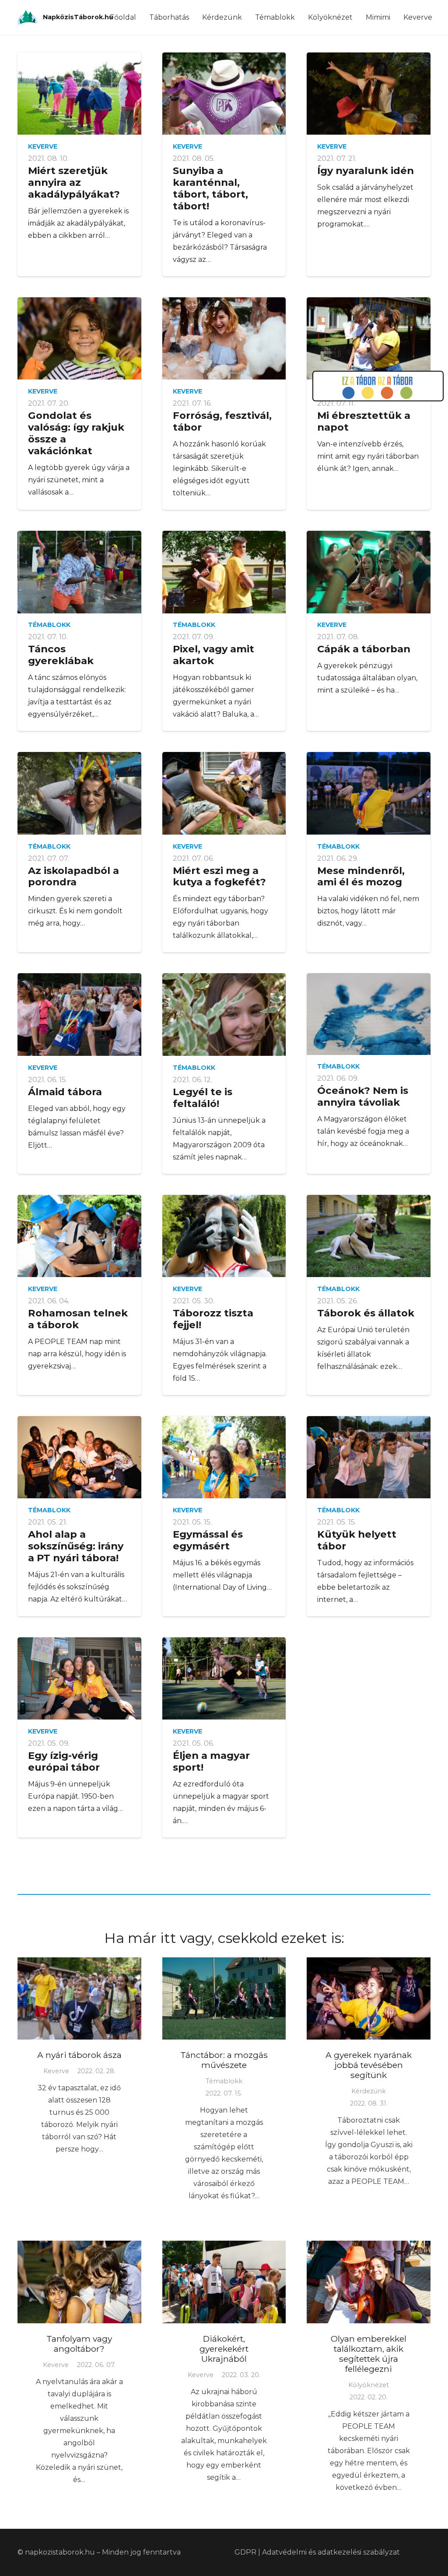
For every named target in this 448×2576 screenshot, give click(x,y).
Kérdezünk (369, 2091)
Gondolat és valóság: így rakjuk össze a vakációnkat (76, 433)
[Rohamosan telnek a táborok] (79, 1236)
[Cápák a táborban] (369, 572)
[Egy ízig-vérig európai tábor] (79, 1679)
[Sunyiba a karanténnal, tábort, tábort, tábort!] (224, 94)
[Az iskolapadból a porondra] (79, 793)
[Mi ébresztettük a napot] (369, 338)
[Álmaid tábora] (79, 1014)
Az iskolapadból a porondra (73, 876)
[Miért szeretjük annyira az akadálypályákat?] (79, 94)
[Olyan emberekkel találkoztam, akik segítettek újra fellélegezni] (369, 2282)
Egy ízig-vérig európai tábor (64, 1761)
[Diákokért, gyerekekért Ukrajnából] (224, 2282)
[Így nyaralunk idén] (369, 94)
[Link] (27, 18)
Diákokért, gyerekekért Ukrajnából (224, 2349)
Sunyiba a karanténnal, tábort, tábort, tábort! (210, 188)
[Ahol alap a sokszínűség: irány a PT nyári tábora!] (79, 1457)
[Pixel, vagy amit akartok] (224, 572)
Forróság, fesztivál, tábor (222, 421)
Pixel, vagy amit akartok (213, 655)
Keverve (43, 146)
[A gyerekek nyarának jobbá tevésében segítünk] (369, 1998)
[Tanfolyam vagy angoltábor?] (79, 2282)
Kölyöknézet (369, 2385)
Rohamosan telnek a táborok (78, 1319)
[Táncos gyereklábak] (79, 572)
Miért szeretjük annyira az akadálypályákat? (74, 182)
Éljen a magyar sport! (211, 1761)
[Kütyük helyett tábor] (369, 1457)
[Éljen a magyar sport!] (224, 1678)
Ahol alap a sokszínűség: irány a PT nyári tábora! (76, 1546)
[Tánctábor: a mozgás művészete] (224, 1998)
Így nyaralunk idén (366, 171)
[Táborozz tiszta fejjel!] (224, 1236)
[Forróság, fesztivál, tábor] (224, 338)
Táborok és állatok (366, 1313)
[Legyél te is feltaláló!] (224, 1014)
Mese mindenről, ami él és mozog (361, 876)
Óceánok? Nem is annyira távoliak (363, 1096)
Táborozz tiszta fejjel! (213, 1319)
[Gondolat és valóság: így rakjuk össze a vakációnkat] (79, 338)
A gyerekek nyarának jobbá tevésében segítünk (369, 2065)
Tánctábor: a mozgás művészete (224, 2060)
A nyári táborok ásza (79, 2055)
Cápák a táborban (364, 649)
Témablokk (49, 625)
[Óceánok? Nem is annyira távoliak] (369, 1014)
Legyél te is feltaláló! (203, 1098)
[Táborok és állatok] (369, 1236)
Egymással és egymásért (208, 1540)
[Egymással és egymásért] (224, 1457)
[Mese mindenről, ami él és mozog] (369, 793)
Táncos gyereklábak (61, 655)
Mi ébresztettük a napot (364, 421)
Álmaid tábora (65, 1092)
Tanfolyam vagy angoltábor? (79, 2344)
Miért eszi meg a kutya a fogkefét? (219, 876)
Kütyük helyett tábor (357, 1540)
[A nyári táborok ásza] (79, 1998)
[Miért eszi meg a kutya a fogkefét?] (224, 793)
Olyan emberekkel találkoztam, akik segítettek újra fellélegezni (369, 2354)
